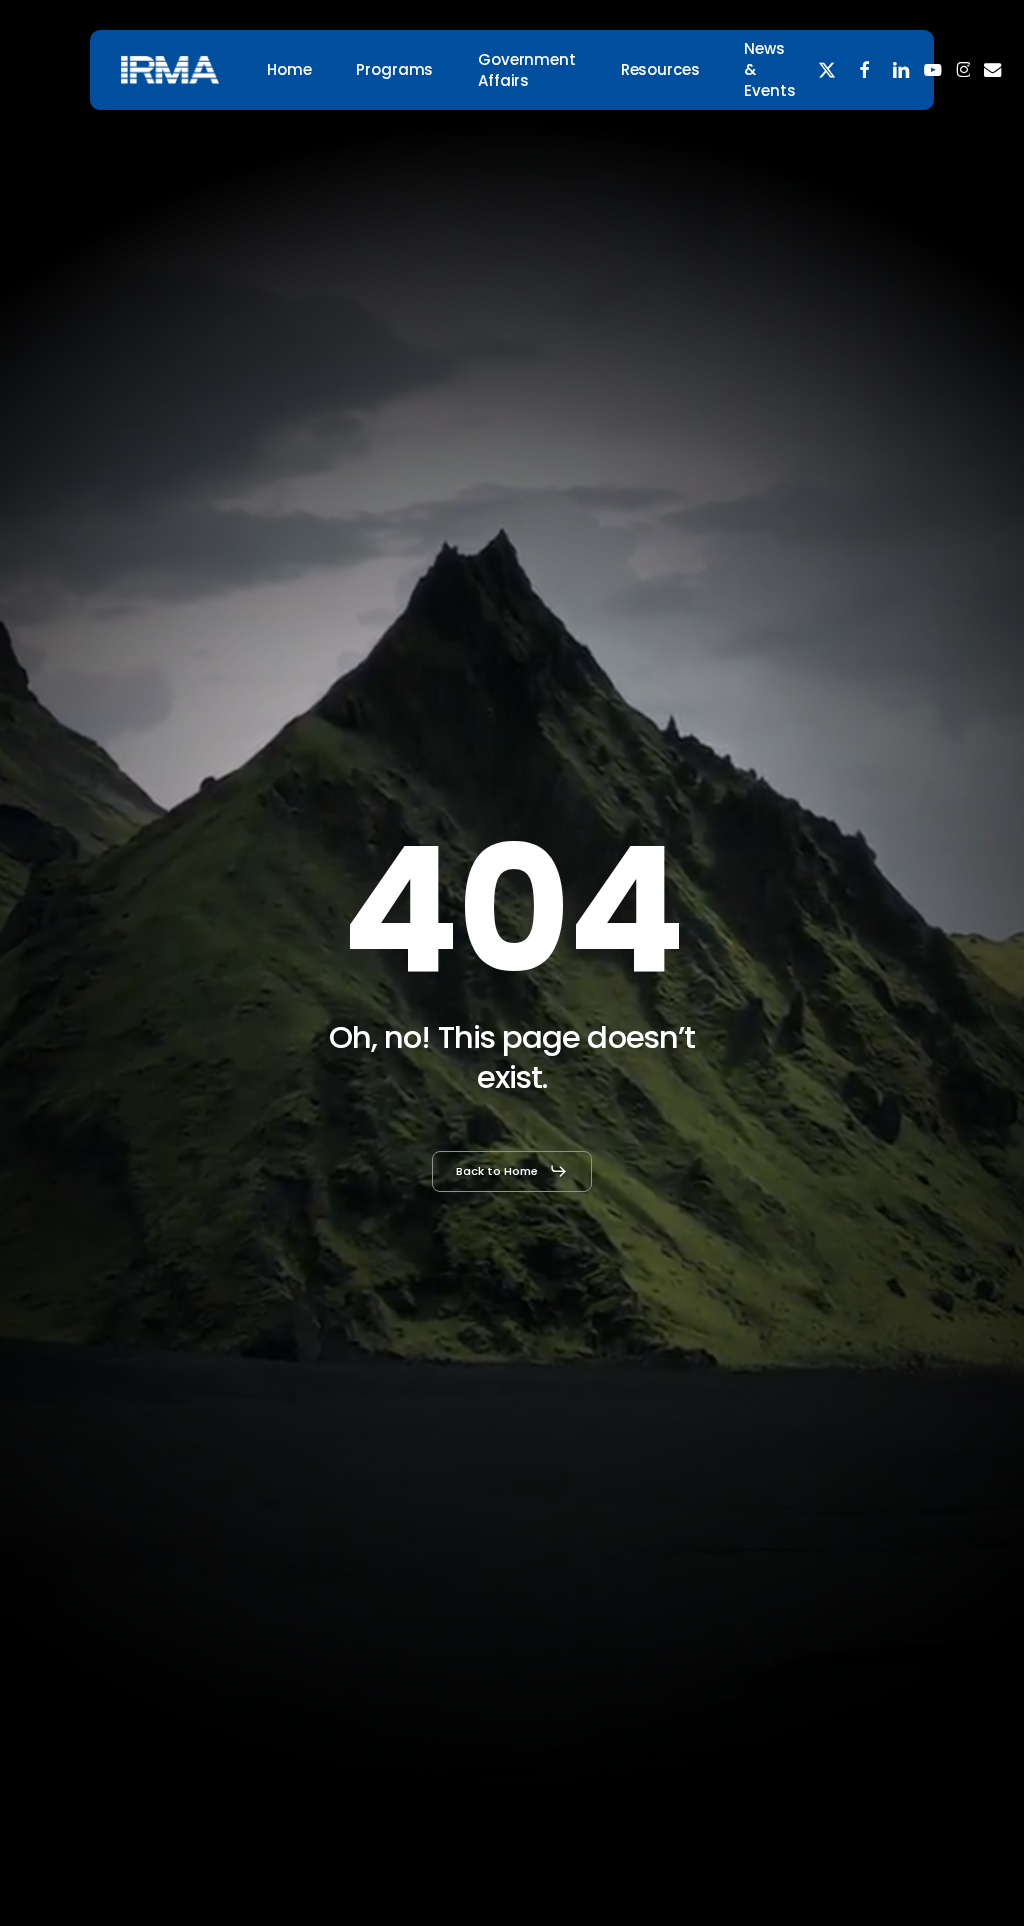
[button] (512, 1171)
